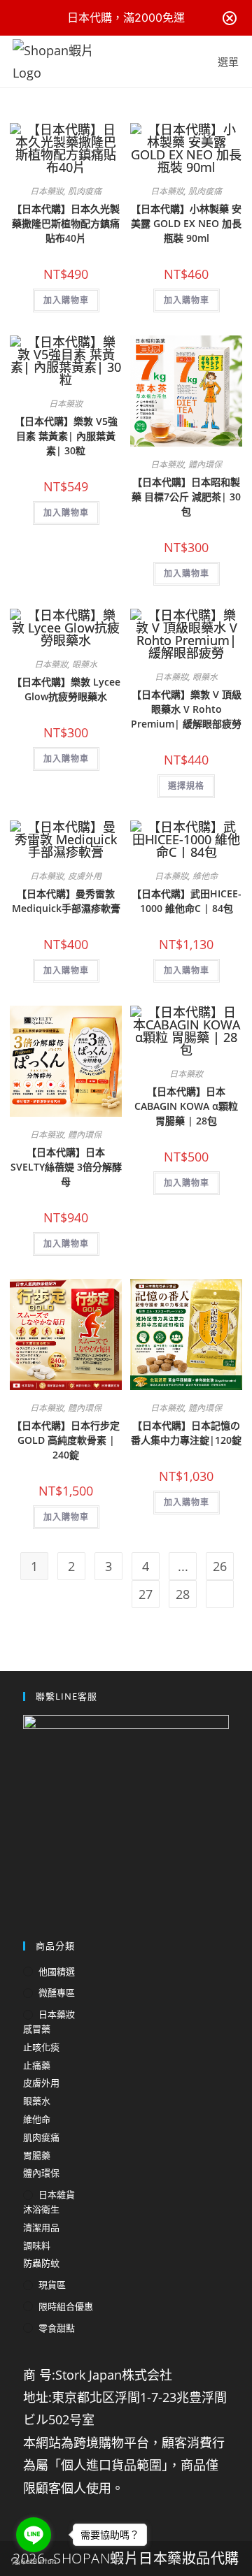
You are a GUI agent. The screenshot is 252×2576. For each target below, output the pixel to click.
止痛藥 (37, 2065)
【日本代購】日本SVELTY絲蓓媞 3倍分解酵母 (66, 1167)
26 (220, 1566)
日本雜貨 (57, 2194)
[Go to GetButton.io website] (34, 2562)
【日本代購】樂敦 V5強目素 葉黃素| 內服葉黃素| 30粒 (66, 436)
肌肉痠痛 (85, 191)
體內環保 (205, 464)
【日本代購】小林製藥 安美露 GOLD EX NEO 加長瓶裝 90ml (186, 223)
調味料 (37, 2245)
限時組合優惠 (66, 2306)
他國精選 (57, 1971)
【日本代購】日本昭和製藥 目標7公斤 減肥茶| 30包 (186, 497)
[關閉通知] (230, 18)
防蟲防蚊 (41, 2263)
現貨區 (52, 2285)
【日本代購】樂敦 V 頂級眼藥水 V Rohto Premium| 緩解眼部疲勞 (186, 709)
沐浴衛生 (41, 2209)
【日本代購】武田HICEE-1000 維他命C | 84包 (187, 901)
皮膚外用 (85, 876)
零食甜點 (57, 2328)
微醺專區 (57, 1992)
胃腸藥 (37, 2155)
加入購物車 (66, 300)
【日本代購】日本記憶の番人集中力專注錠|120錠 (186, 1433)
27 (146, 1594)
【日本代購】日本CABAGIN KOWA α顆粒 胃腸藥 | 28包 (186, 1106)
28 (183, 1594)
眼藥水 (85, 664)
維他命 (205, 876)
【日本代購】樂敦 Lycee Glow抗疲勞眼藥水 (66, 689)
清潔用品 (41, 2227)
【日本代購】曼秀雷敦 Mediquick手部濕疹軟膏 (66, 901)
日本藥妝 (47, 191)
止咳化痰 (41, 2047)
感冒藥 (37, 2029)
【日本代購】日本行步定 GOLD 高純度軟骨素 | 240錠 (66, 1440)
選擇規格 (186, 786)
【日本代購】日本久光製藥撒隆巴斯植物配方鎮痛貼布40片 (66, 223)
